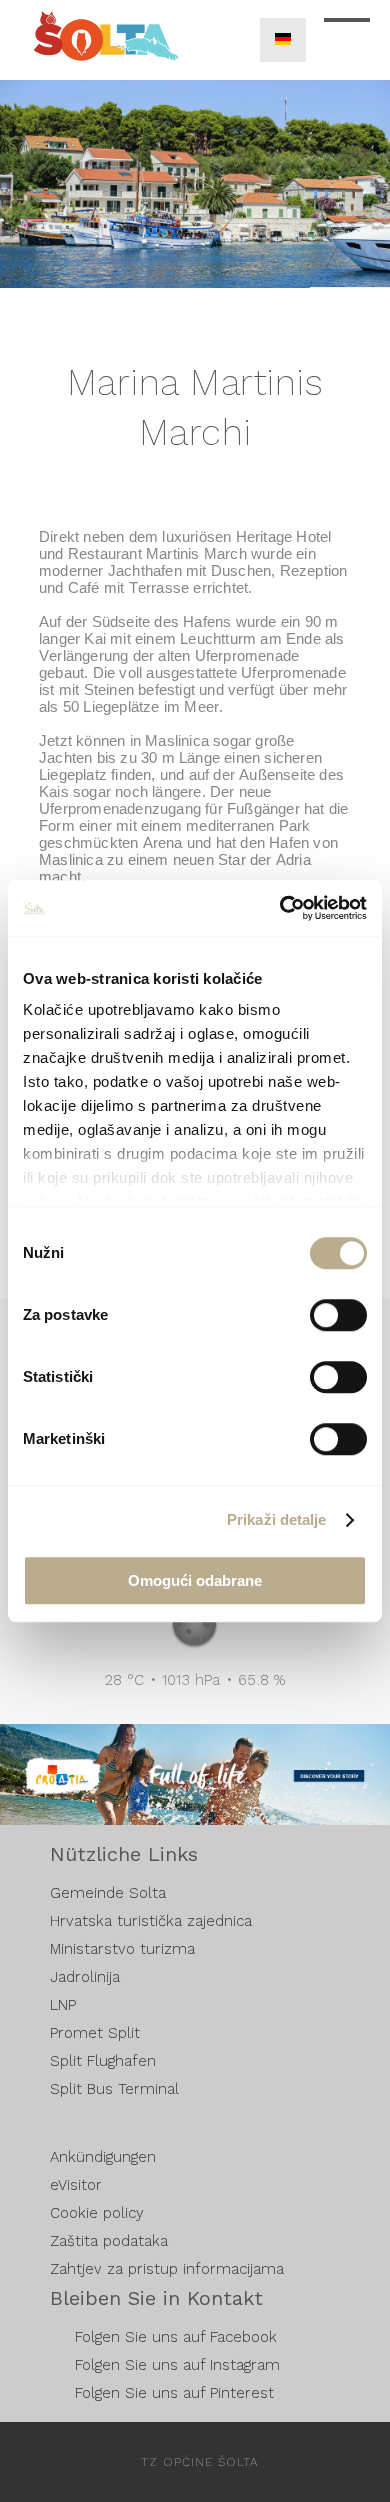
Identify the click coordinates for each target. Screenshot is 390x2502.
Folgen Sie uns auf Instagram (177, 2365)
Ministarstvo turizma (122, 1949)
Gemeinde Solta (108, 1893)
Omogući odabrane (195, 1580)
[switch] (338, 1315)
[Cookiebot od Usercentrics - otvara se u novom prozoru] (280, 908)
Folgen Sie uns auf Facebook (176, 2337)
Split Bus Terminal (114, 2089)
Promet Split (95, 2033)
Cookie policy (97, 2213)
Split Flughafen (103, 2061)
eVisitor (76, 2185)
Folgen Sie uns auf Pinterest (174, 2393)
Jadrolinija (85, 1977)
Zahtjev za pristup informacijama (167, 2269)
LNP (63, 2005)
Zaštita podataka (109, 2241)
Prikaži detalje (277, 1519)
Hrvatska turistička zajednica (151, 1921)
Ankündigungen (103, 2157)
